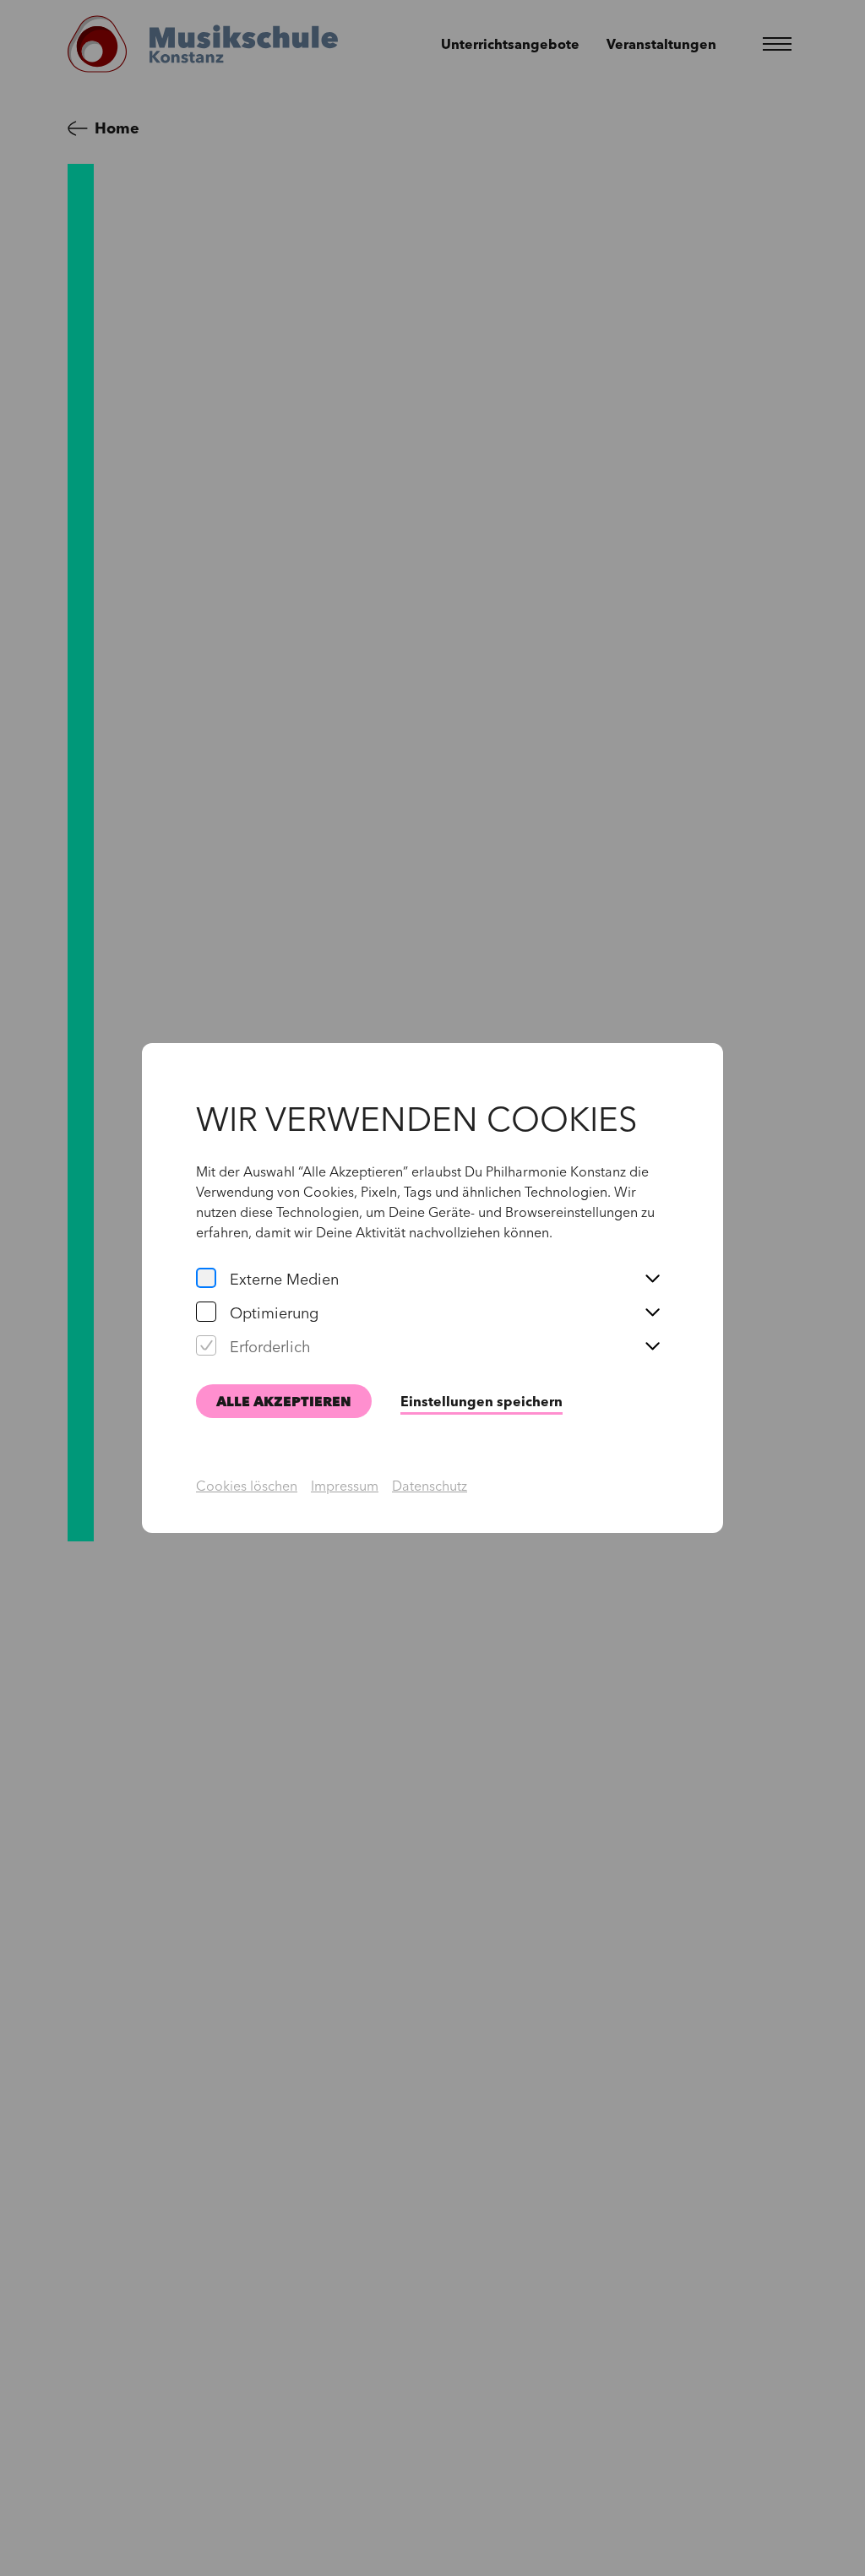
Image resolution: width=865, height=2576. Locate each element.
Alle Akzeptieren (284, 1401)
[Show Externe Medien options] (652, 1280)
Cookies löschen (247, 1486)
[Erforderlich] (206, 1347)
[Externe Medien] (206, 1280)
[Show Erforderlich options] (652, 1347)
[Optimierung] (206, 1313)
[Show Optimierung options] (652, 1313)
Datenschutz (430, 1486)
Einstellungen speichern (481, 1401)
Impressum (345, 1486)
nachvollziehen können (479, 1232)
